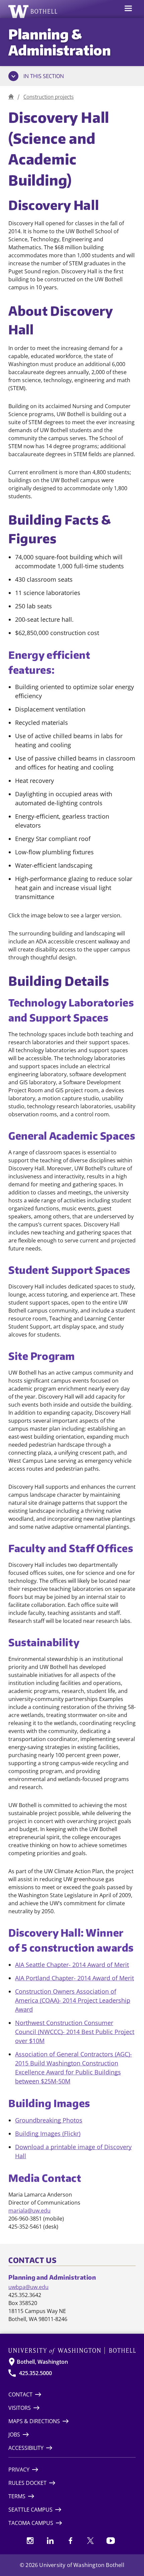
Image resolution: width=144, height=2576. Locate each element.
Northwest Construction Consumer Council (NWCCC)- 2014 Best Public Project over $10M (75, 2032)
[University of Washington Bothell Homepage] (72, 2351)
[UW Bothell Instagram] (30, 2541)
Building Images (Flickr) (48, 2133)
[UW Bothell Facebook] (70, 2541)
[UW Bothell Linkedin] (50, 2541)
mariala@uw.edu (29, 2211)
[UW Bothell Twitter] (90, 2541)
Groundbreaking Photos (49, 2120)
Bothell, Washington (42, 2362)
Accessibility (26, 2448)
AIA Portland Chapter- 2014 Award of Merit (75, 1978)
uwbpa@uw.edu (28, 2287)
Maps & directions (34, 2421)
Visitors (20, 2408)
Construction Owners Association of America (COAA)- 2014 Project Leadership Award (73, 2000)
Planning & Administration (60, 42)
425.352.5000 (35, 2373)
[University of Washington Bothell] (33, 11)
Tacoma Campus (31, 2523)
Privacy (19, 2470)
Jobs (14, 2435)
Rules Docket (27, 2483)
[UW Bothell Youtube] (111, 2541)
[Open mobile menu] (128, 9)
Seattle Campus (30, 2510)
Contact (20, 2394)
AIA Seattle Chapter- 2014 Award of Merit (72, 1965)
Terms (17, 2496)
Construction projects (49, 97)
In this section (44, 76)
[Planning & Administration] (11, 97)
